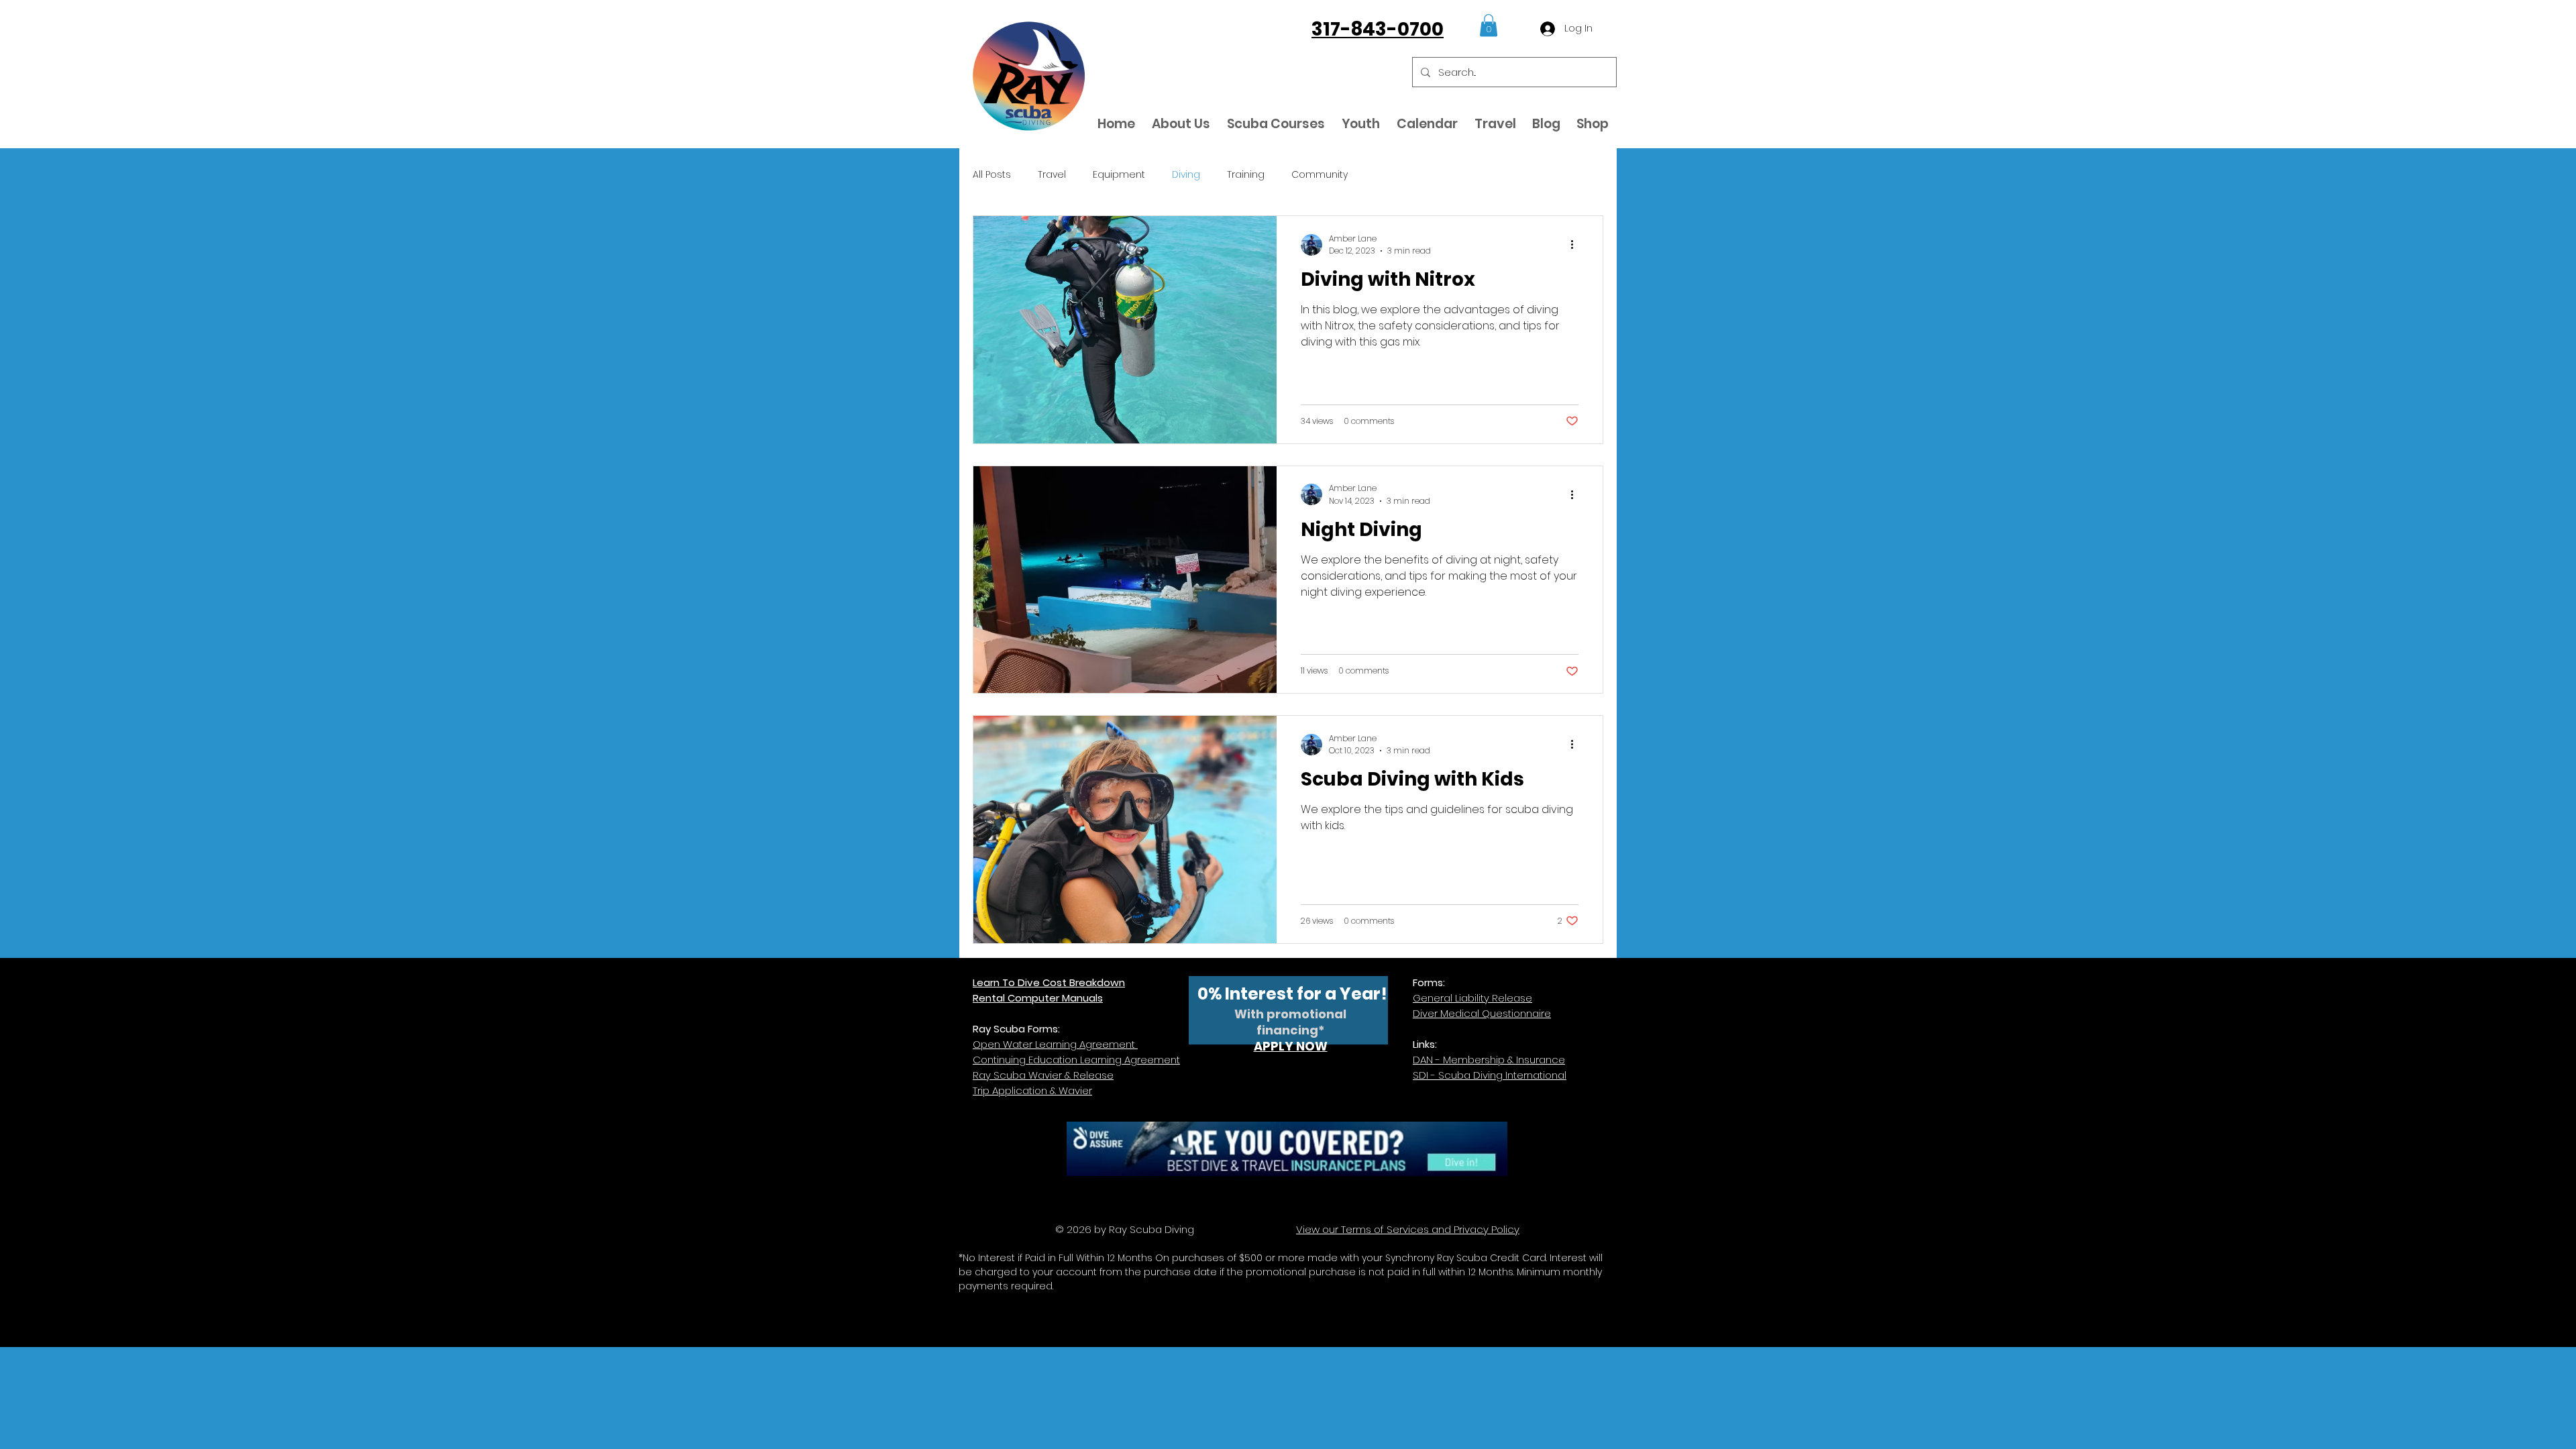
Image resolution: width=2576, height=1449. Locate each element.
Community (1320, 175)
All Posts (992, 175)
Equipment (1119, 175)
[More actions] (1576, 245)
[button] (1489, 25)
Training (1246, 175)
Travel (1052, 175)
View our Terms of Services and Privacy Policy (1408, 1229)
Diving (1186, 175)
